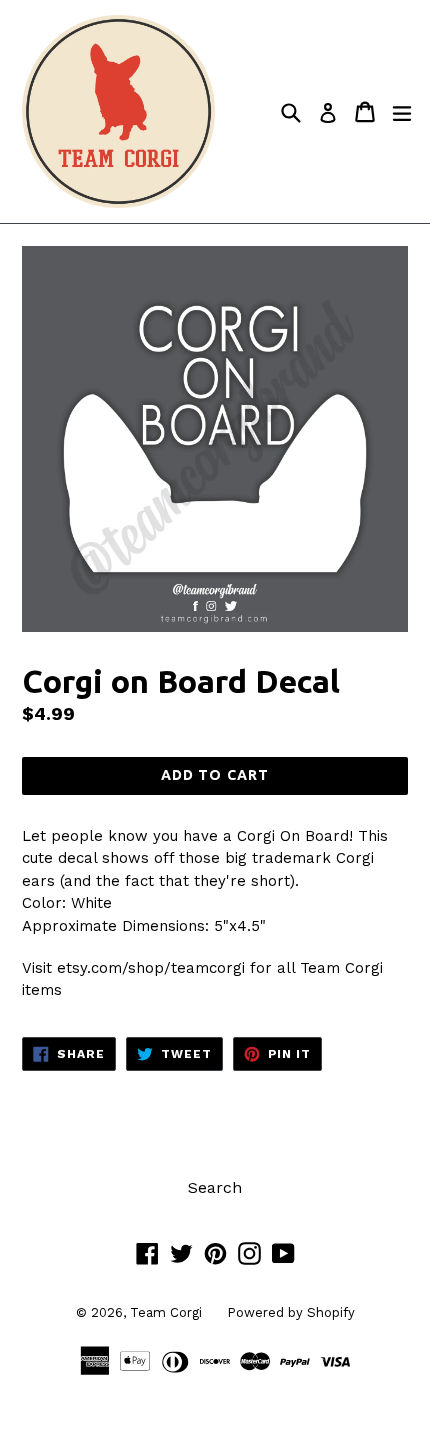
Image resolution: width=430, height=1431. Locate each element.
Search (215, 1187)
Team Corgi (166, 1312)
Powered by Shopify (291, 1312)
